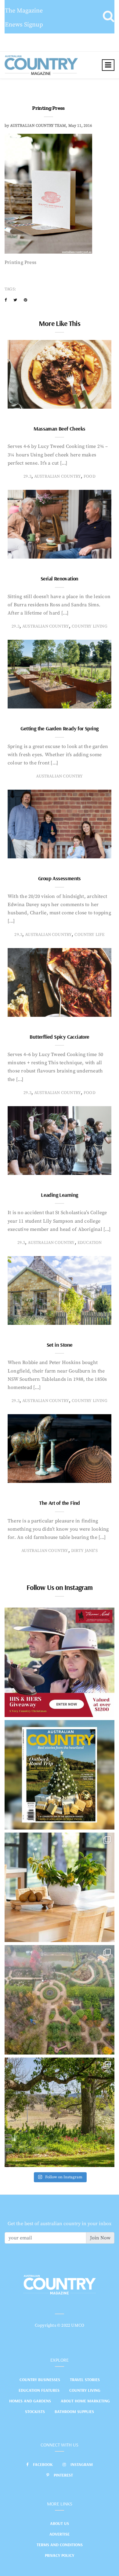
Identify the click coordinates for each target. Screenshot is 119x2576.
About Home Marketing (85, 2401)
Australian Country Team (38, 126)
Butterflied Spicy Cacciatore (59, 1037)
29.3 (27, 476)
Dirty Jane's (84, 1551)
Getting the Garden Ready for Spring (59, 728)
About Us (60, 2523)
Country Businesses (40, 2380)
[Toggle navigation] (108, 65)
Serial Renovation (60, 578)
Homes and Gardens (30, 2401)
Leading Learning (59, 1195)
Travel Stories (85, 2380)
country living (90, 626)
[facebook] (6, 300)
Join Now (100, 2238)
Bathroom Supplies (74, 2412)
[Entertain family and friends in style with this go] (60, 1887)
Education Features (39, 2390)
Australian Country (58, 476)
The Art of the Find (60, 1503)
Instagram (82, 2464)
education (90, 1243)
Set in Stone (60, 1345)
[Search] (108, 17)
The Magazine (24, 11)
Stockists (35, 2412)
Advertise (60, 2534)
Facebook (43, 2464)
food (90, 476)
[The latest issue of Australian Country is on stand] (60, 1775)
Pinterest (63, 2475)
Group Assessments (60, 878)
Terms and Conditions (60, 2545)
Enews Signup (24, 25)
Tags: (10, 289)
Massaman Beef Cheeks (59, 429)
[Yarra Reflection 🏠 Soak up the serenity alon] (60, 2000)
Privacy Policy (60, 2555)
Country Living (85, 2390)
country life (89, 935)
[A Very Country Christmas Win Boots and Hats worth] (60, 1662)
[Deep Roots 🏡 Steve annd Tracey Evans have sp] (60, 2112)
